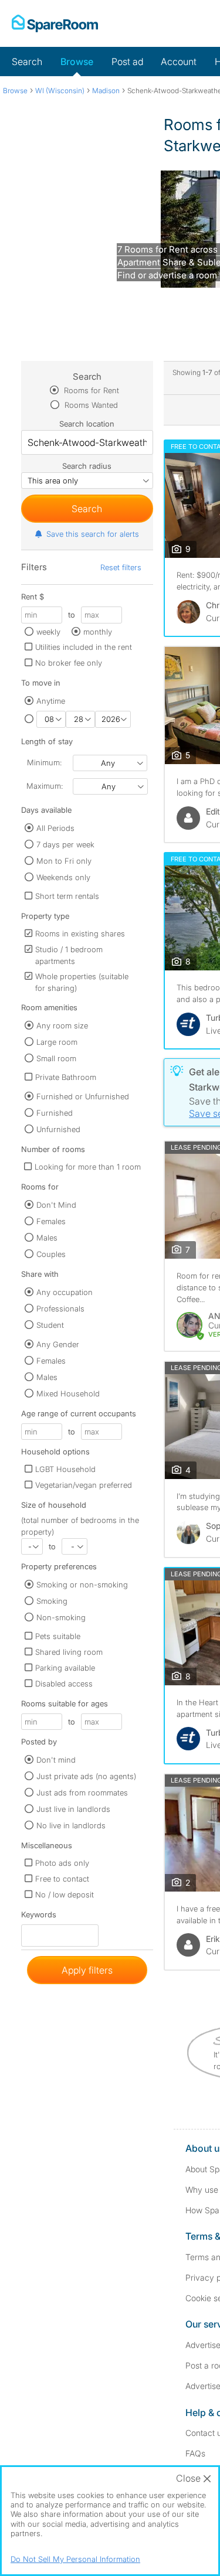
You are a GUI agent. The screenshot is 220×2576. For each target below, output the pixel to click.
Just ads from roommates (82, 1793)
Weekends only (63, 877)
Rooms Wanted (90, 405)
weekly (48, 632)
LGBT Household (65, 1469)
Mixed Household (68, 1393)
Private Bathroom (66, 1077)
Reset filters (121, 567)
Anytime (51, 701)
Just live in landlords (73, 1809)
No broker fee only (69, 663)
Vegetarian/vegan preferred (84, 1485)
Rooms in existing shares (80, 933)
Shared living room (69, 1652)
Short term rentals (67, 896)
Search (27, 62)
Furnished (55, 1113)
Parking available (65, 1668)
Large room (57, 1042)
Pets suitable (58, 1636)
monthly (98, 632)
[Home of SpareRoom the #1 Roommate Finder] (55, 23)
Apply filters (87, 1970)
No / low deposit (65, 1894)
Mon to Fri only (64, 861)
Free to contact (62, 1879)
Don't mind (56, 1760)
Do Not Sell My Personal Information (75, 2559)
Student (50, 1325)
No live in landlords (71, 1825)
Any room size (62, 1025)
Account (179, 62)
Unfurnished (58, 1129)
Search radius (87, 466)
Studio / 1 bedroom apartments (69, 955)
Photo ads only (62, 1863)
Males (47, 1238)
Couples (51, 1254)
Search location (87, 424)
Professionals (60, 1309)
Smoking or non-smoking (82, 1585)
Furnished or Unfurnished (83, 1096)
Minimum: (44, 762)
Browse (77, 62)
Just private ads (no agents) (86, 1776)
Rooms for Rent (90, 390)
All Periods (55, 828)
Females (51, 1221)
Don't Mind (56, 1205)
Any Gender (58, 1344)
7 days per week (65, 844)
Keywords (39, 1917)
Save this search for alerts (93, 534)
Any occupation (65, 1292)
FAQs (195, 2453)
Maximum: (45, 786)
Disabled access (64, 1684)
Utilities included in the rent (84, 647)
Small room (56, 1058)
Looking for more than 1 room (88, 1167)
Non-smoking (61, 1617)
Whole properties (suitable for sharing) (82, 982)
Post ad (127, 62)
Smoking (52, 1601)
